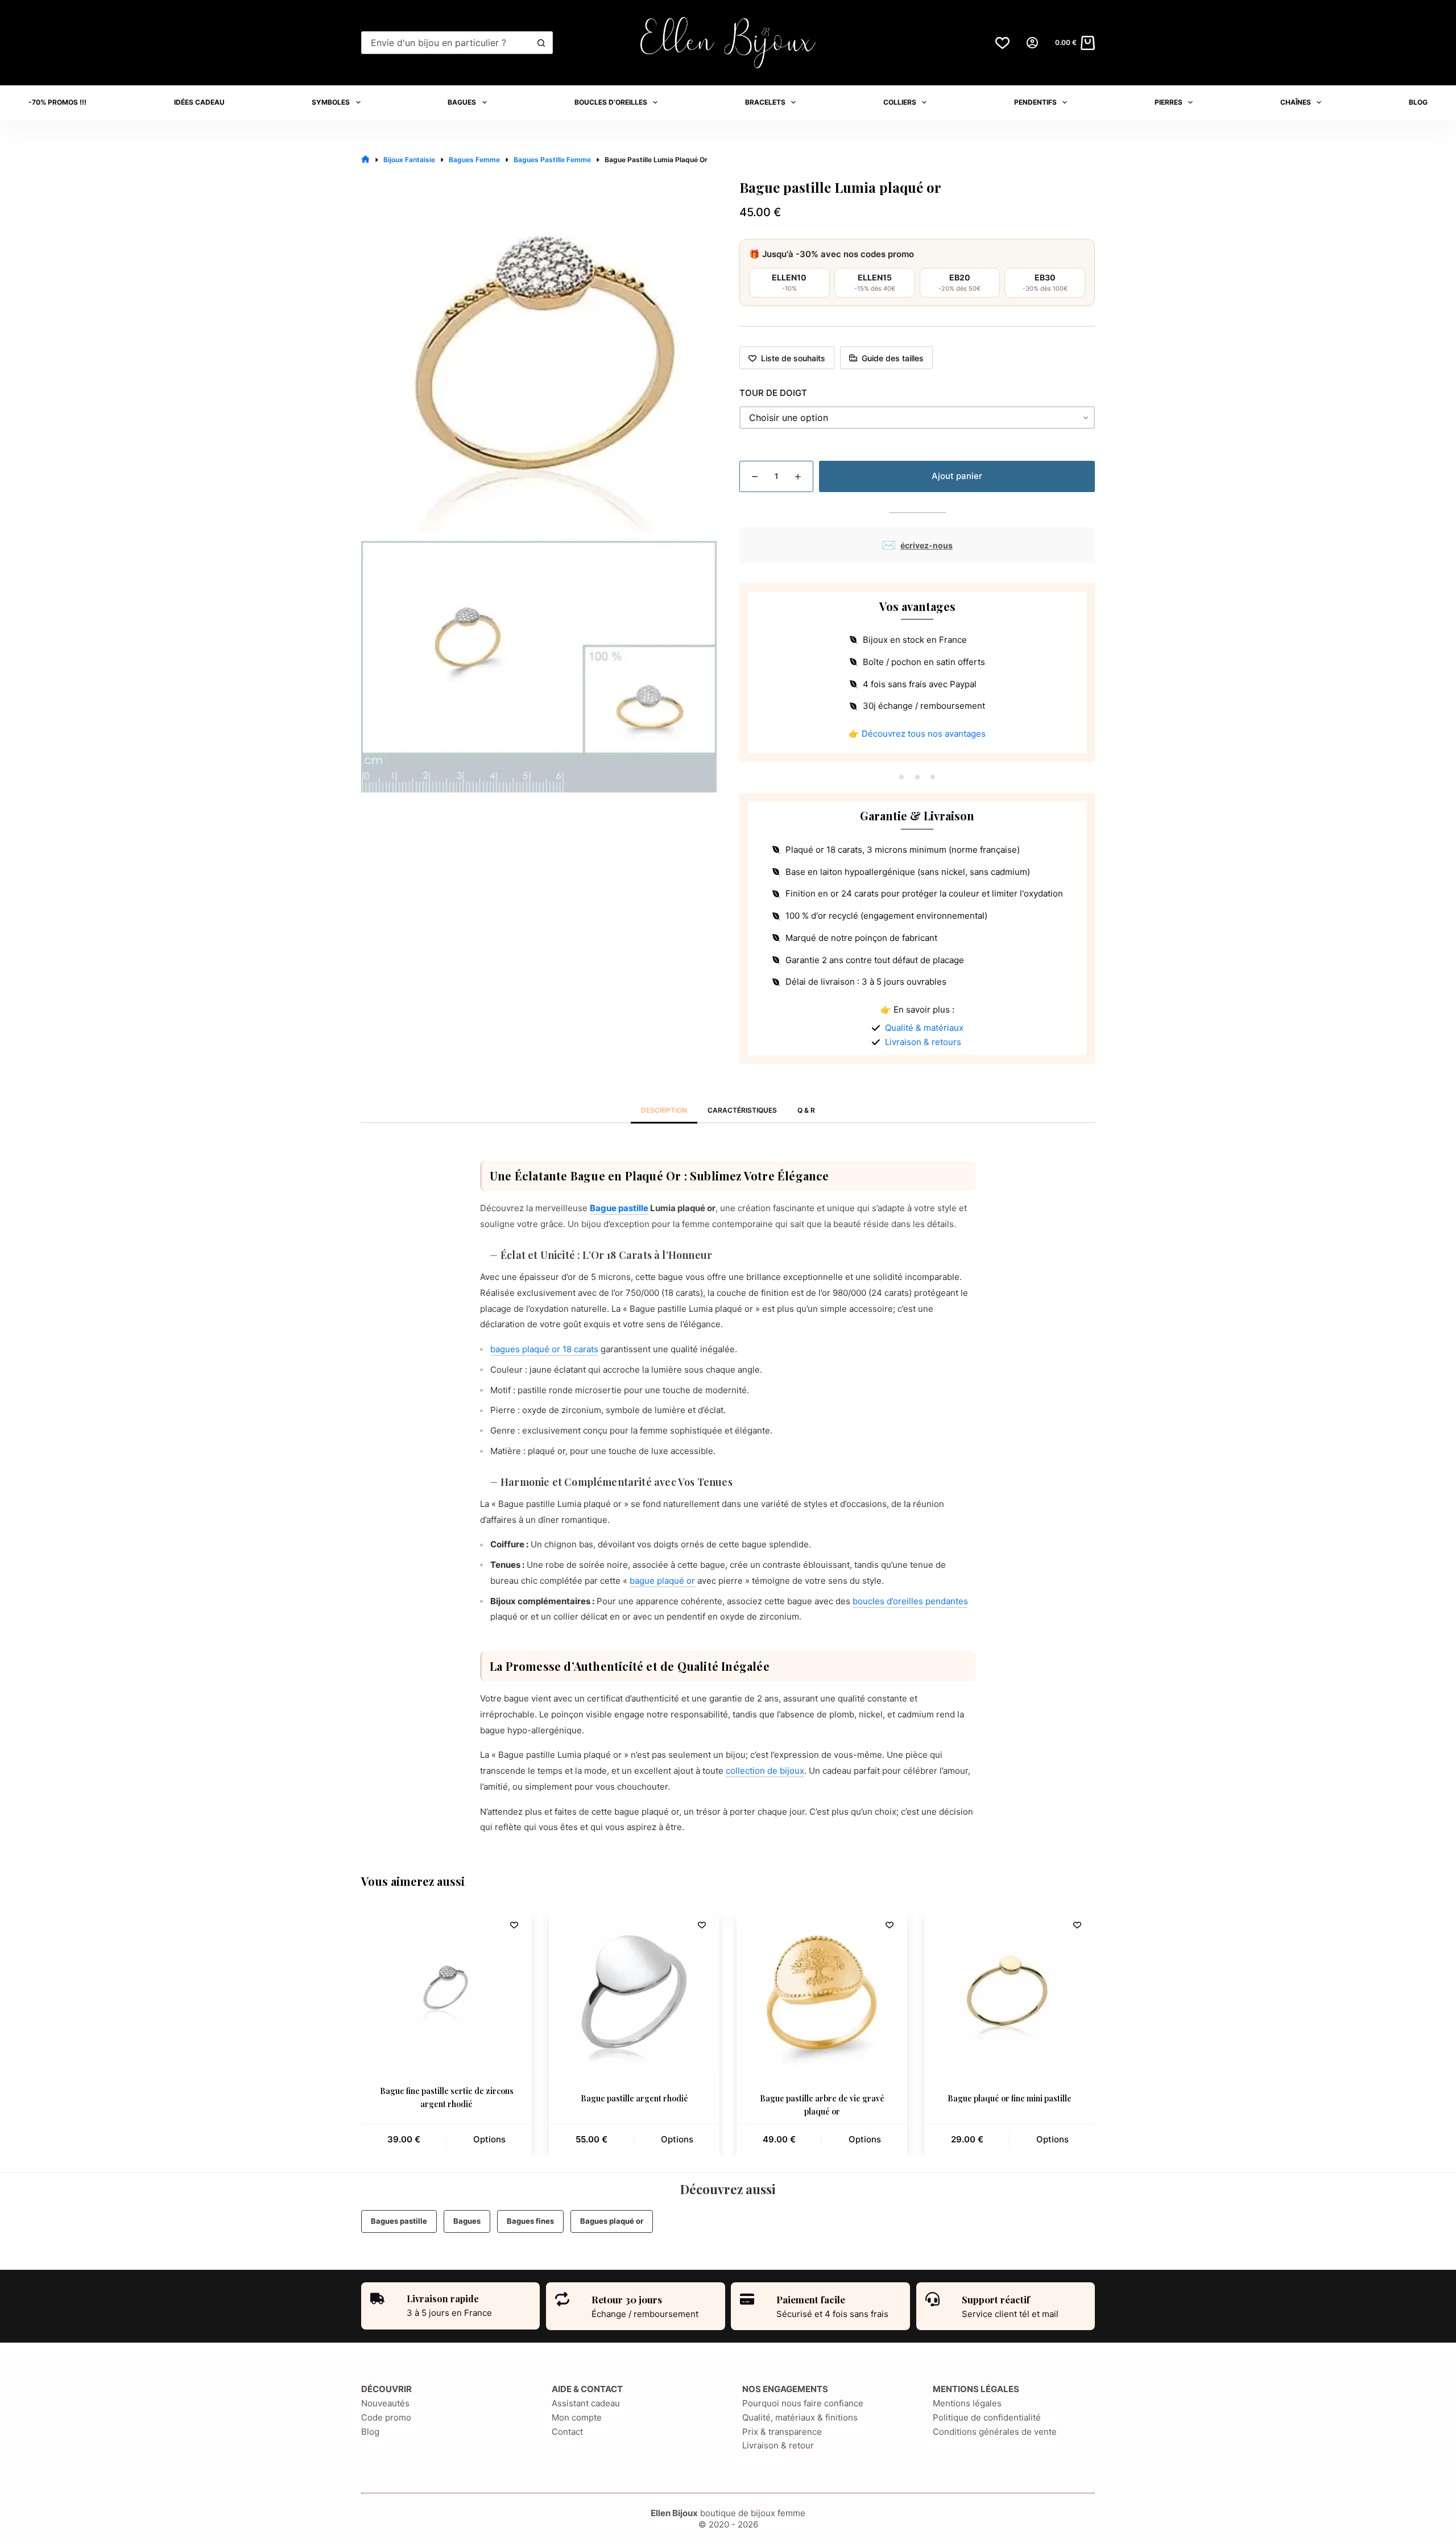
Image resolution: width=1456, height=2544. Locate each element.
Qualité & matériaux (924, 1028)
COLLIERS (900, 102)
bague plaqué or (662, 1581)
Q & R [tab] (806, 1110)
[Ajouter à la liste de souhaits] (514, 1924)
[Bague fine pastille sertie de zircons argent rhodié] (446, 1988)
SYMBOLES (331, 102)
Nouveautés (385, 2403)
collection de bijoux (765, 1771)
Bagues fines (530, 2221)
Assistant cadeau (586, 2403)
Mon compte (577, 2417)
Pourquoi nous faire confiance (803, 2403)
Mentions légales (967, 2403)
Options (489, 2139)
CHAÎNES (1296, 102)
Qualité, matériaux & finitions (800, 2417)
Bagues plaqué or (612, 2221)
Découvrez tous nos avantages (924, 734)
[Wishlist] (1002, 43)
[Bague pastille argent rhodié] (634, 1992)
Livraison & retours (923, 1042)
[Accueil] (365, 160)
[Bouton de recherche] (541, 43)
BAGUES (462, 102)
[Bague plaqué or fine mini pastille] (1010, 1992)
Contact (567, 2432)
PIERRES (1168, 102)
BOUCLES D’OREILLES (611, 102)
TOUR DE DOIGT (773, 393)
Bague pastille (619, 1208)
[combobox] (447, 43)
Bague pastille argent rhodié (634, 2098)
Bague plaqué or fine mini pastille (1010, 2098)
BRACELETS (765, 102)
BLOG (1418, 102)
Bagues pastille (399, 2221)
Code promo (386, 2417)
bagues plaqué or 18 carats (544, 1349)
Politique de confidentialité (987, 2417)
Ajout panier (957, 476)
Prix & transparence (782, 2432)
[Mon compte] (1032, 43)
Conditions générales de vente (995, 2432)
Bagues (467, 2221)
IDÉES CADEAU (199, 102)
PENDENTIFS (1035, 102)
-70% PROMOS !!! (57, 102)
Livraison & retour (778, 2445)
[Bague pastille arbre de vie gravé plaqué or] (822, 1992)
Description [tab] (664, 1110)
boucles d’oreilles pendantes (910, 1601)
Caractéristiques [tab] (742, 1110)
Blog (370, 2432)
